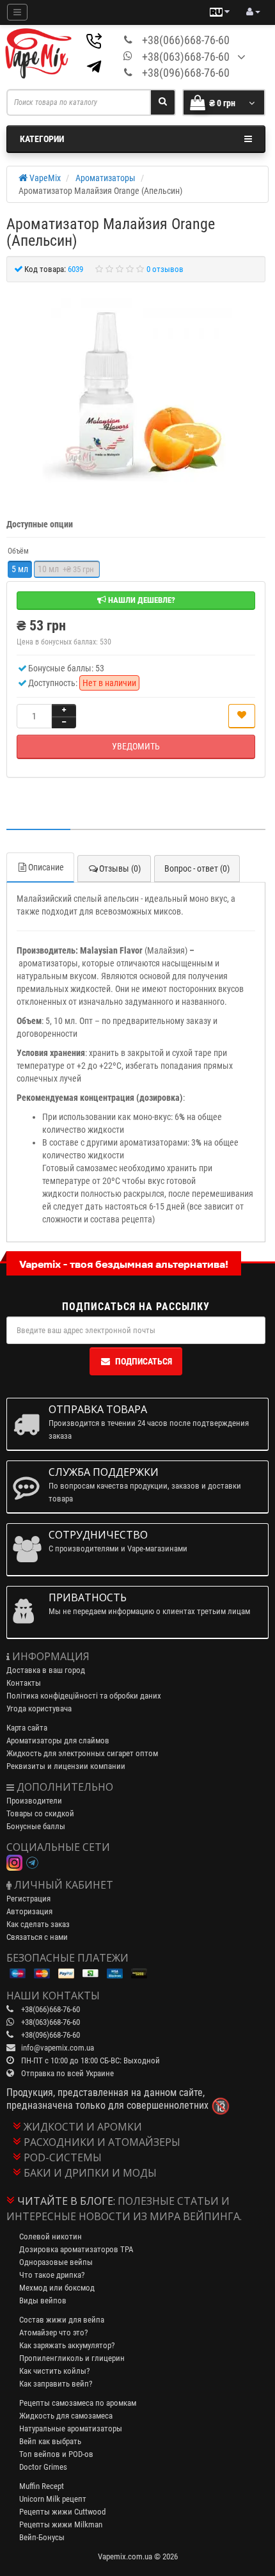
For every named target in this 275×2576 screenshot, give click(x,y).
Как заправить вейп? (56, 2384)
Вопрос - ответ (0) (197, 868)
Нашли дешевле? (141, 600)
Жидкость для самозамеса (66, 2416)
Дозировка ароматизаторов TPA (76, 2249)
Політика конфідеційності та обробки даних (84, 1696)
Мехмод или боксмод (57, 2288)
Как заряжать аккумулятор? (67, 2345)
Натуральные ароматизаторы (71, 2428)
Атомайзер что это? (53, 2332)
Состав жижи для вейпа (62, 2320)
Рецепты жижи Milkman (61, 2524)
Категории (42, 139)
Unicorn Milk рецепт (53, 2499)
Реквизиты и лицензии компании (66, 1766)
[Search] (163, 102)
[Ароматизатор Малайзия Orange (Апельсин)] (136, 394)
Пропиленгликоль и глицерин (72, 2358)
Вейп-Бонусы (42, 2537)
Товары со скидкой (40, 1813)
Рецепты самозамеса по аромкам (78, 2403)
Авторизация (29, 1911)
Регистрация (28, 1899)
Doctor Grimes (43, 2467)
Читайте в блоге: (66, 2201)
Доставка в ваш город (46, 1670)
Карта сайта (27, 1728)
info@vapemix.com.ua (58, 2048)
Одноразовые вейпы (56, 2262)
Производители (34, 1801)
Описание (46, 867)
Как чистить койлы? (54, 2371)
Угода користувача (39, 1708)
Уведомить (136, 746)
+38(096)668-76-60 (186, 73)
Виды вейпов (43, 2300)
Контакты (24, 1683)
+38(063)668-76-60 (186, 57)
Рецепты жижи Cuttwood (62, 2512)
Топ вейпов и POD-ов (56, 2454)
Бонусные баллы (36, 1826)
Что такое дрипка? (52, 2275)
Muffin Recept (42, 2486)
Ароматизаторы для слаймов (58, 1740)
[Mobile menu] (17, 12)
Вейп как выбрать (50, 2441)
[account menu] (253, 12)
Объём (18, 551)
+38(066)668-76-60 (186, 40)
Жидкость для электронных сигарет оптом (82, 1753)
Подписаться (144, 1361)
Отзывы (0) (120, 868)
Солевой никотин (51, 2236)
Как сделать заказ (38, 1924)
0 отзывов (165, 269)
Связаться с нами (37, 1937)
